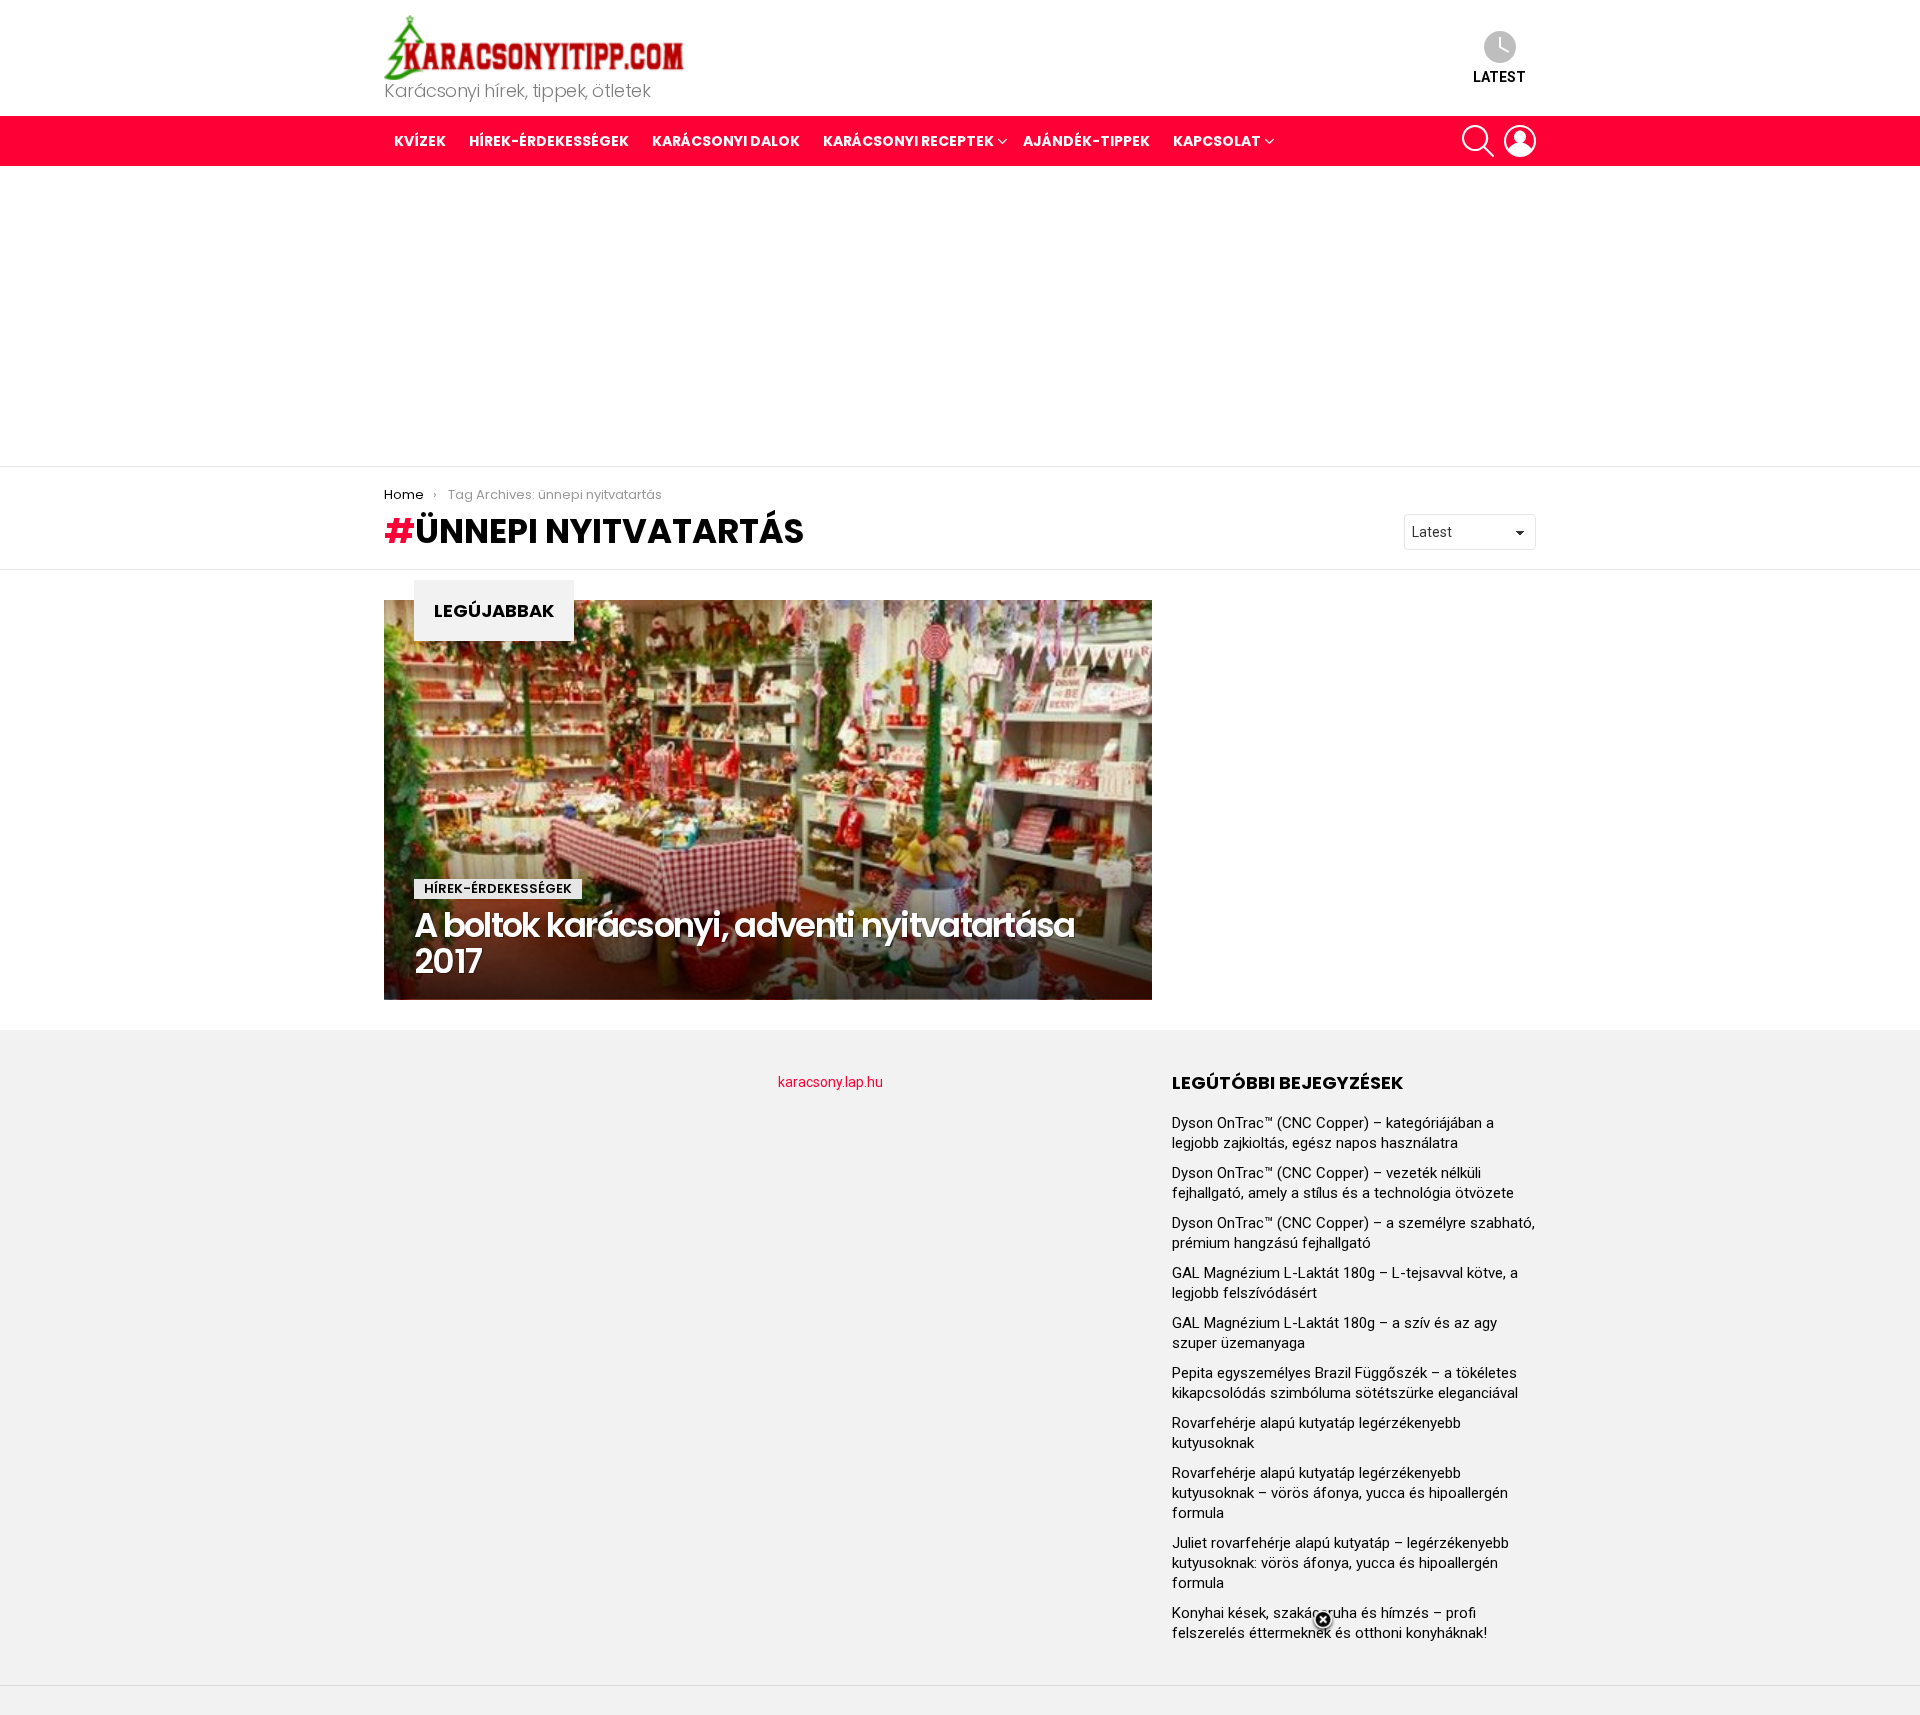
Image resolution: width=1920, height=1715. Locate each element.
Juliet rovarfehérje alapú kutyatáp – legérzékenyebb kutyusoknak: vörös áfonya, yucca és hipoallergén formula (1340, 1563)
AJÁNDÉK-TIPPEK (1086, 141)
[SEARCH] (1478, 141)
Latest (1499, 77)
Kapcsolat (1217, 141)
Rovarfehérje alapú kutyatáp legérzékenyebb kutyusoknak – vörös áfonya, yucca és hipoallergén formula (1340, 1493)
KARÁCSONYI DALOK (726, 141)
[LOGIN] (1520, 141)
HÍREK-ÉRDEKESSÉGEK (549, 141)
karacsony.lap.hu (830, 1082)
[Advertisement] (960, 316)
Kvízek (420, 141)
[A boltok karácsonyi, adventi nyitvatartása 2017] (768, 800)
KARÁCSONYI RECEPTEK (908, 141)
